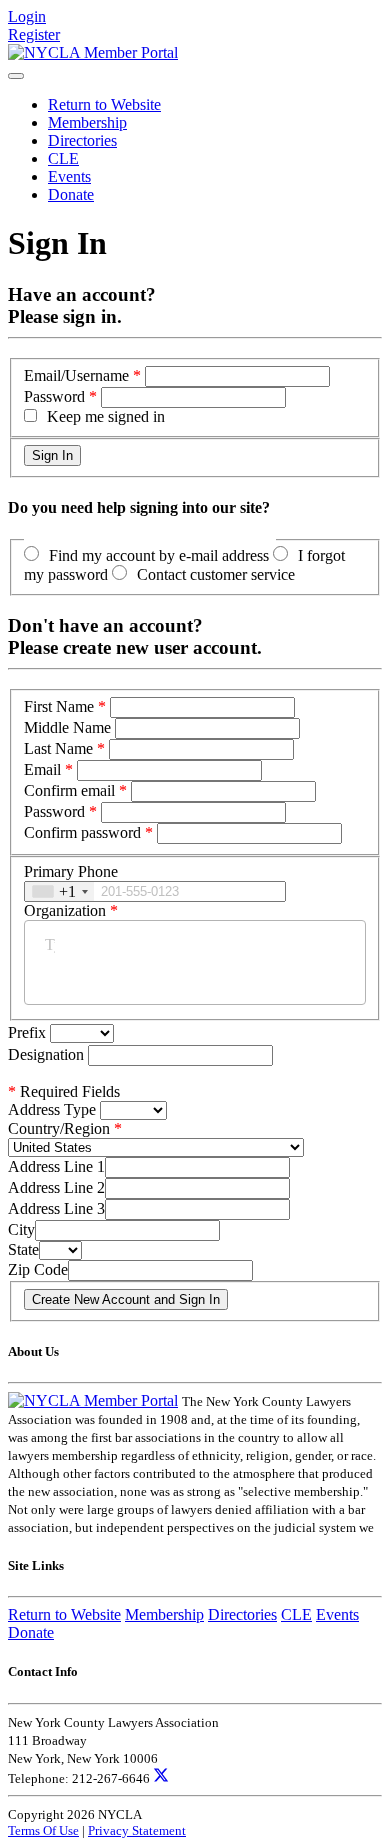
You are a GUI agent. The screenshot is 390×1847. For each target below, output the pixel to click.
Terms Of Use (43, 1830)
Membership (87, 122)
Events (69, 176)
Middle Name (67, 727)
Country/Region (59, 1128)
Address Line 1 (56, 1166)
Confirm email (69, 790)
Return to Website (104, 104)
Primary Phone (71, 871)
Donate (71, 194)
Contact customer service (216, 574)
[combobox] (59, 891)
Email (42, 769)
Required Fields (64, 1091)
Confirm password (82, 832)
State (23, 1249)
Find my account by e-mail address (159, 555)
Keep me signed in (106, 416)
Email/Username (76, 375)
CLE (63, 158)
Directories (82, 140)
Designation (48, 1054)
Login (27, 16)
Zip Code (38, 1269)
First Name (59, 706)
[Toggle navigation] (16, 76)
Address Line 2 (56, 1187)
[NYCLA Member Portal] (93, 52)
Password (54, 396)
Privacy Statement (137, 1830)
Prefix (29, 1032)
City (21, 1229)
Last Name (58, 748)
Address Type (52, 1109)
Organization (65, 910)
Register (34, 34)
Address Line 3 (56, 1208)
